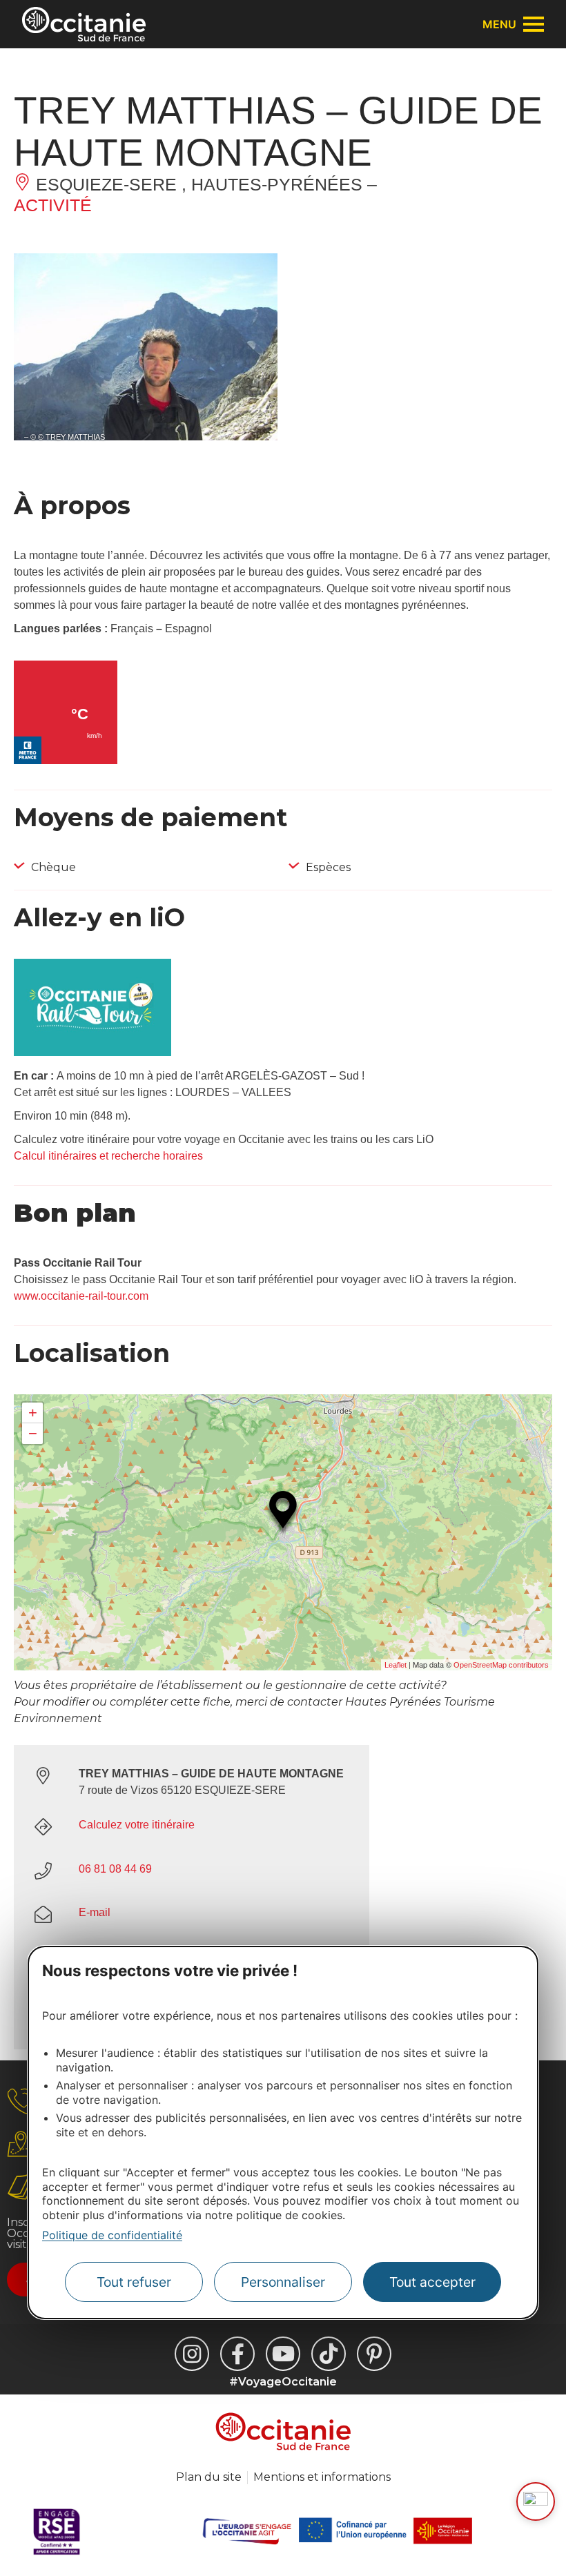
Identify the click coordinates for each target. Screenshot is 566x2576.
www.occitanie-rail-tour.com (81, 1296)
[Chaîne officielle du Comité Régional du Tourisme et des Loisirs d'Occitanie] (283, 2354)
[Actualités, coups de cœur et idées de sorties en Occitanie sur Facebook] (237, 2354)
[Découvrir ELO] (536, 2501)
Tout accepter (432, 2282)
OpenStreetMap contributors (501, 1665)
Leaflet (396, 1665)
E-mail (95, 1912)
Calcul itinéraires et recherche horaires (108, 1156)
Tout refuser (134, 2282)
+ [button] (33, 1413)
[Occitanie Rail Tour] (92, 1052)
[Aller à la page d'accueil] (84, 24)
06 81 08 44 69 (115, 1869)
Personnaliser (283, 2282)
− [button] (33, 1433)
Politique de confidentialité (112, 2235)
